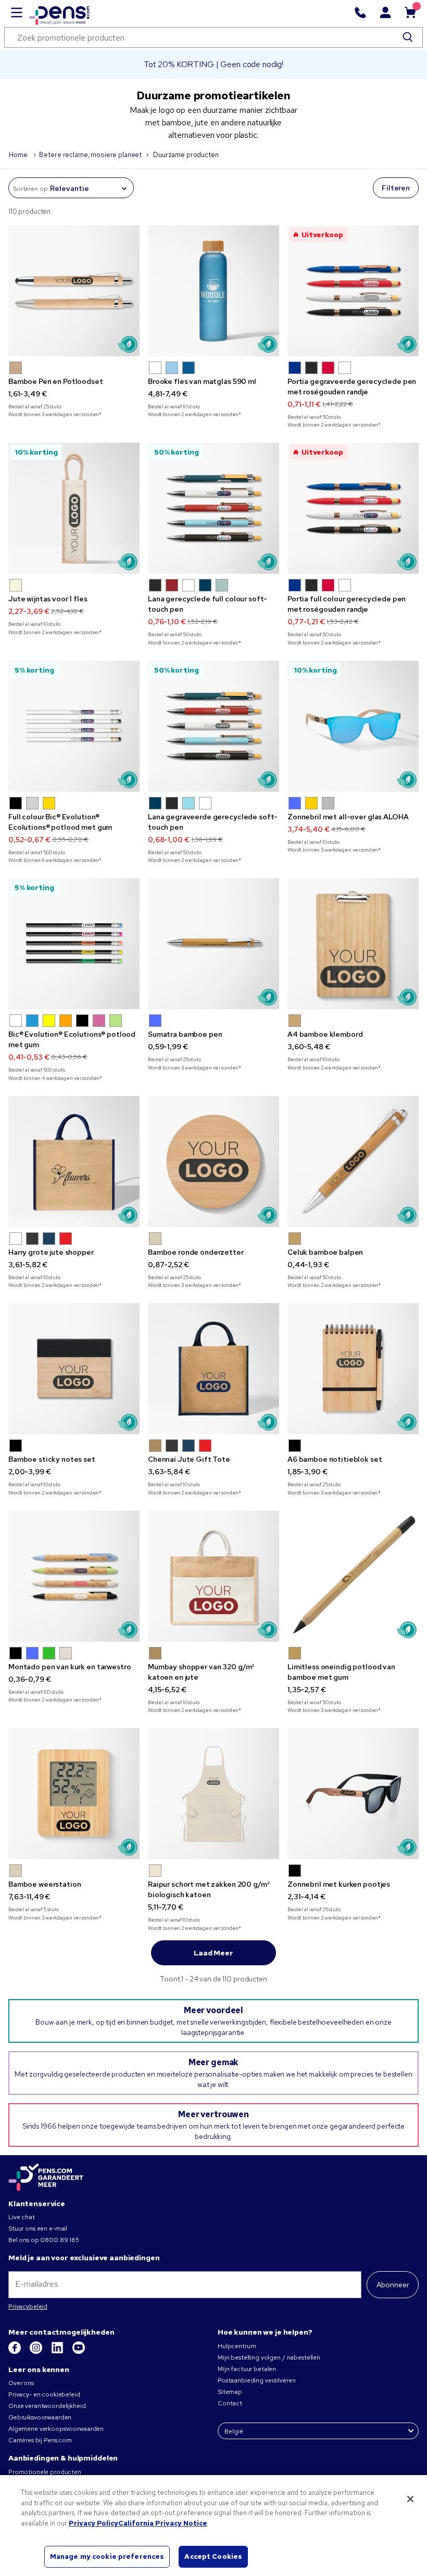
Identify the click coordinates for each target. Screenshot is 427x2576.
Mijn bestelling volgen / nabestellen (269, 2358)
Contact (230, 2403)
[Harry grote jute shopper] (74, 1162)
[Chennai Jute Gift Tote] (213, 1369)
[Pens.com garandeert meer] (46, 2178)
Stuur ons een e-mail (38, 2229)
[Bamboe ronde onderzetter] (213, 1162)
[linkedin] (58, 2352)
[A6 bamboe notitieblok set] (353, 1369)
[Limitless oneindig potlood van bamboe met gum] (353, 1576)
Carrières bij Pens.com (40, 2440)
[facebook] (15, 2352)
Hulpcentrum (237, 2346)
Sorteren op (30, 189)
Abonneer (393, 2285)
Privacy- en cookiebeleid (44, 2394)
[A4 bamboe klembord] (353, 944)
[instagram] (37, 2352)
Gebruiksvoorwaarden (40, 2417)
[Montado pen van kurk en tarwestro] (74, 1576)
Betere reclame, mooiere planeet (90, 155)
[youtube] (79, 2352)
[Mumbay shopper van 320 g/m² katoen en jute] (213, 1576)
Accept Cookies (213, 2556)
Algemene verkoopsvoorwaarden (56, 2429)
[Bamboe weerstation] (74, 1794)
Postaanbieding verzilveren (256, 2380)
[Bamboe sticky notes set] (74, 1369)
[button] (16, 368)
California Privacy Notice (163, 2523)
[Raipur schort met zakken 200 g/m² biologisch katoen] (213, 1794)
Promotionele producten (45, 2472)
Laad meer (213, 1953)
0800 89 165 (59, 2240)
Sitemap (230, 2392)
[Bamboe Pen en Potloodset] (74, 291)
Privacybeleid (28, 2307)
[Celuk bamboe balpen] (353, 1162)
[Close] (410, 2499)
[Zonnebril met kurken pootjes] (353, 1794)
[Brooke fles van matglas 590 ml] (213, 291)
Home (19, 155)
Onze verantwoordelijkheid (47, 2406)
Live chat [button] (22, 2217)
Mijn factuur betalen (247, 2369)
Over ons (21, 2383)
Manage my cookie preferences (107, 2556)
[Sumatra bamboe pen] (213, 944)
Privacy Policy (93, 2523)
